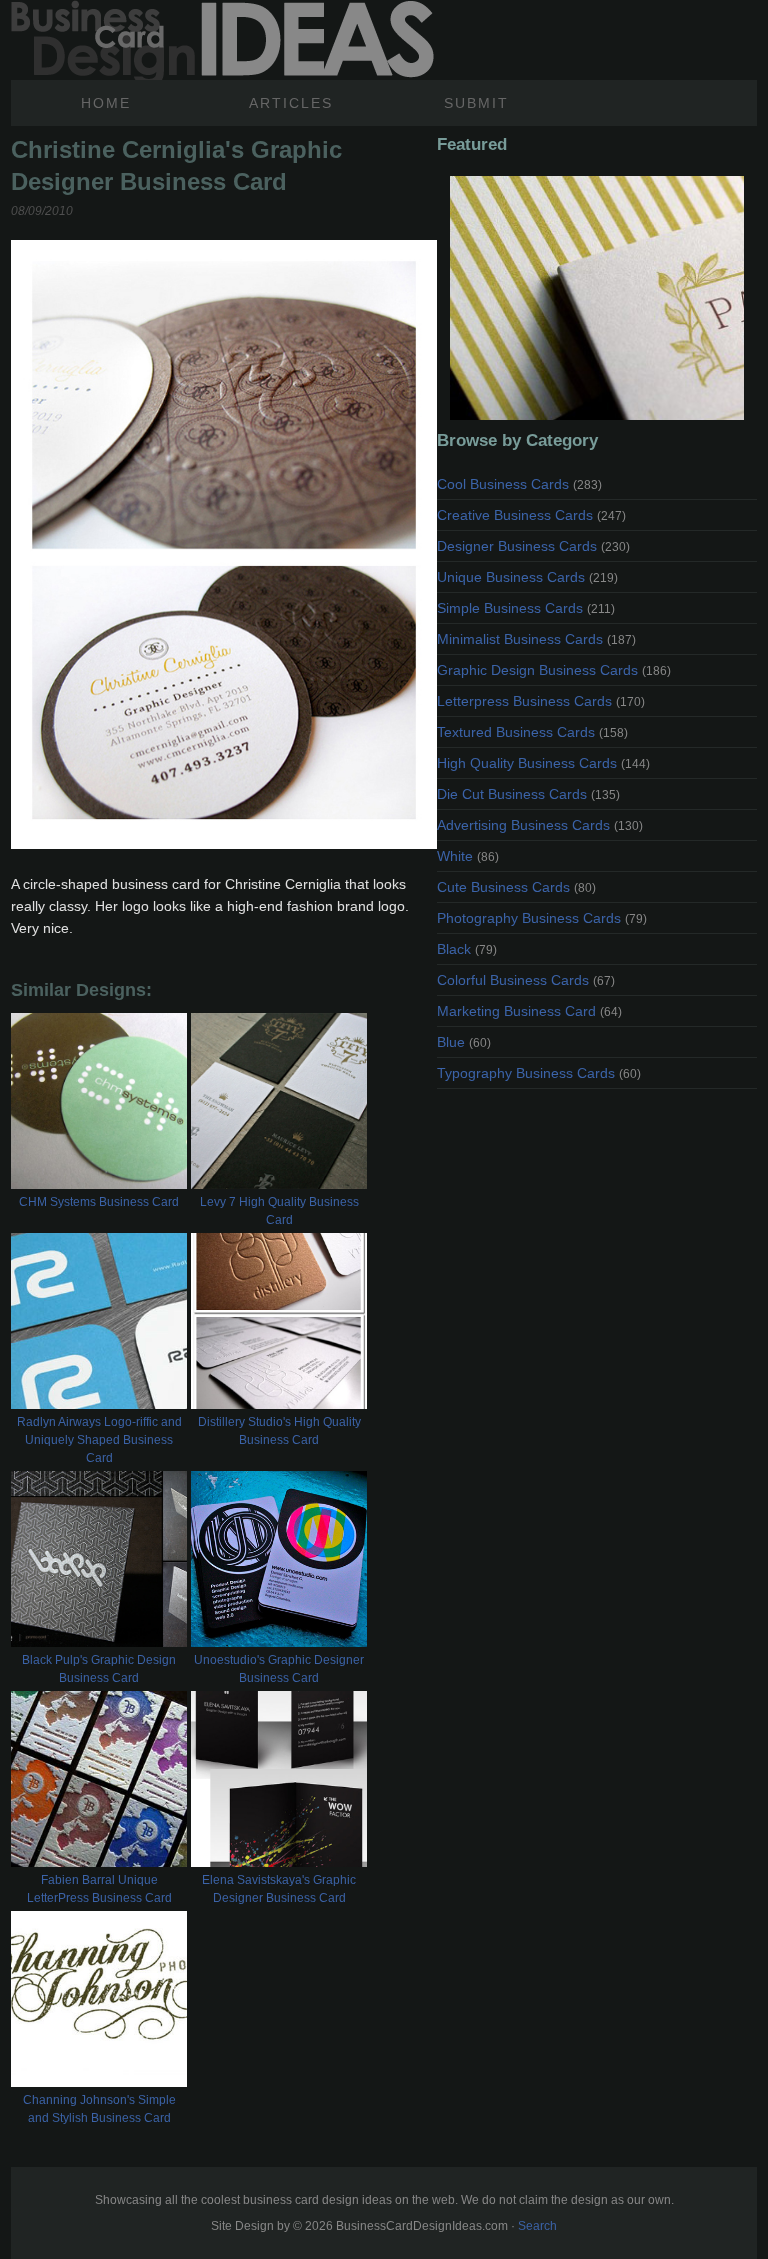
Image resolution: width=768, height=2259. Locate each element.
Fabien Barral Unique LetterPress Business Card (99, 1889)
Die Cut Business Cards (528, 794)
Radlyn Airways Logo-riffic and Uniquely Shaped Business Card (99, 1440)
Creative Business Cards (531, 515)
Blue (464, 1042)
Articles (291, 103)
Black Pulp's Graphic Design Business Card (99, 1669)
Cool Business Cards (519, 484)
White (468, 856)
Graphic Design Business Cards (554, 670)
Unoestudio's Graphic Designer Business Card (279, 1669)
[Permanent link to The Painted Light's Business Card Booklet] (597, 298)
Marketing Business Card (529, 1011)
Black (467, 949)
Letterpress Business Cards (541, 701)
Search (537, 2226)
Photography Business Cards (542, 918)
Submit (476, 103)
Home (106, 103)
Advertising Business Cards (540, 825)
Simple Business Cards (526, 608)
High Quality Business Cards (543, 763)
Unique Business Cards (527, 577)
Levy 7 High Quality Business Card (279, 1211)
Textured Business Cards (532, 732)
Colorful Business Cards (526, 980)
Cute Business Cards (516, 887)
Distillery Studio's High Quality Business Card (279, 1431)
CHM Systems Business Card (99, 1202)
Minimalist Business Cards (536, 639)
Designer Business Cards (533, 546)
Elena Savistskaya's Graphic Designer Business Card (279, 1889)
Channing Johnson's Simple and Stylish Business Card (99, 2109)
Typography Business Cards (539, 1073)
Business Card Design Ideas (222, 40)
